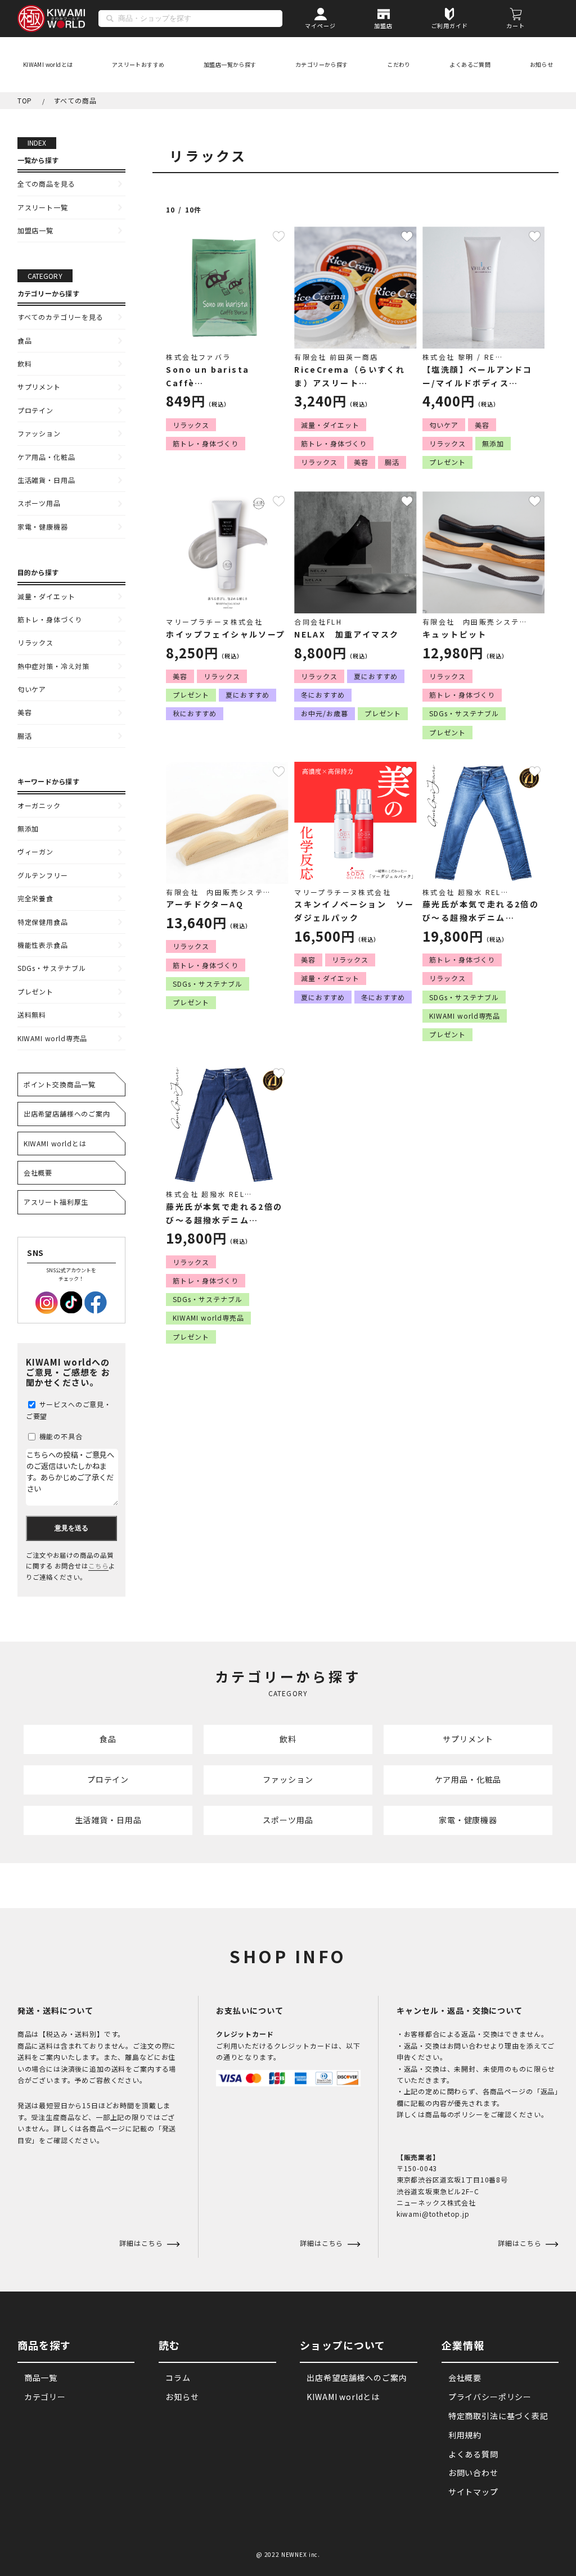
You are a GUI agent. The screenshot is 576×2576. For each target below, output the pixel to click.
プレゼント (35, 991)
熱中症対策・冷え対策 (53, 666)
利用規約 (465, 2435)
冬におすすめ (323, 695)
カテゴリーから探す (322, 64)
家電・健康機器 (43, 527)
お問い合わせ (473, 2473)
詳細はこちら (323, 2243)
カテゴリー (45, 2397)
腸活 (25, 736)
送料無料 (32, 1014)
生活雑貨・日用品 (46, 480)
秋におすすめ (195, 713)
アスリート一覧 (43, 207)
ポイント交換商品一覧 (60, 1084)
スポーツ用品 (39, 503)
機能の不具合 (60, 1436)
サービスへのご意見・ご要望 (69, 1410)
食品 (25, 340)
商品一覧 (41, 2378)
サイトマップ (473, 2492)
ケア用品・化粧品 (46, 457)
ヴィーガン (35, 851)
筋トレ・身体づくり (50, 619)
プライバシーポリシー (490, 2397)
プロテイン (35, 410)
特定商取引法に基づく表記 (498, 2416)
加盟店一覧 (35, 230)
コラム (178, 2378)
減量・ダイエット (46, 596)
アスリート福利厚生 (56, 1202)
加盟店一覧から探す (230, 64)
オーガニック (39, 805)
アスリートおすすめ (138, 64)
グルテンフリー (43, 875)
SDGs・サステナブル (52, 968)
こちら (98, 1566)
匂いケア (32, 689)
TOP (25, 100)
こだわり (399, 64)
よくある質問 (473, 2454)
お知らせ (542, 64)
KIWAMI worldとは (48, 64)
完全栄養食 (35, 898)
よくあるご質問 (470, 64)
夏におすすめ (247, 695)
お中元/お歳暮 (325, 713)
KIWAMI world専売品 (53, 1038)
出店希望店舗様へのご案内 (67, 1113)
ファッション (39, 433)
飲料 (25, 363)
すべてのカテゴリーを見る (60, 317)
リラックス (35, 642)
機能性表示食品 (43, 945)
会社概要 (38, 1172)
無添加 (28, 828)
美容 (25, 712)
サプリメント (39, 387)
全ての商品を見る (46, 184)
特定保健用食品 (43, 922)
